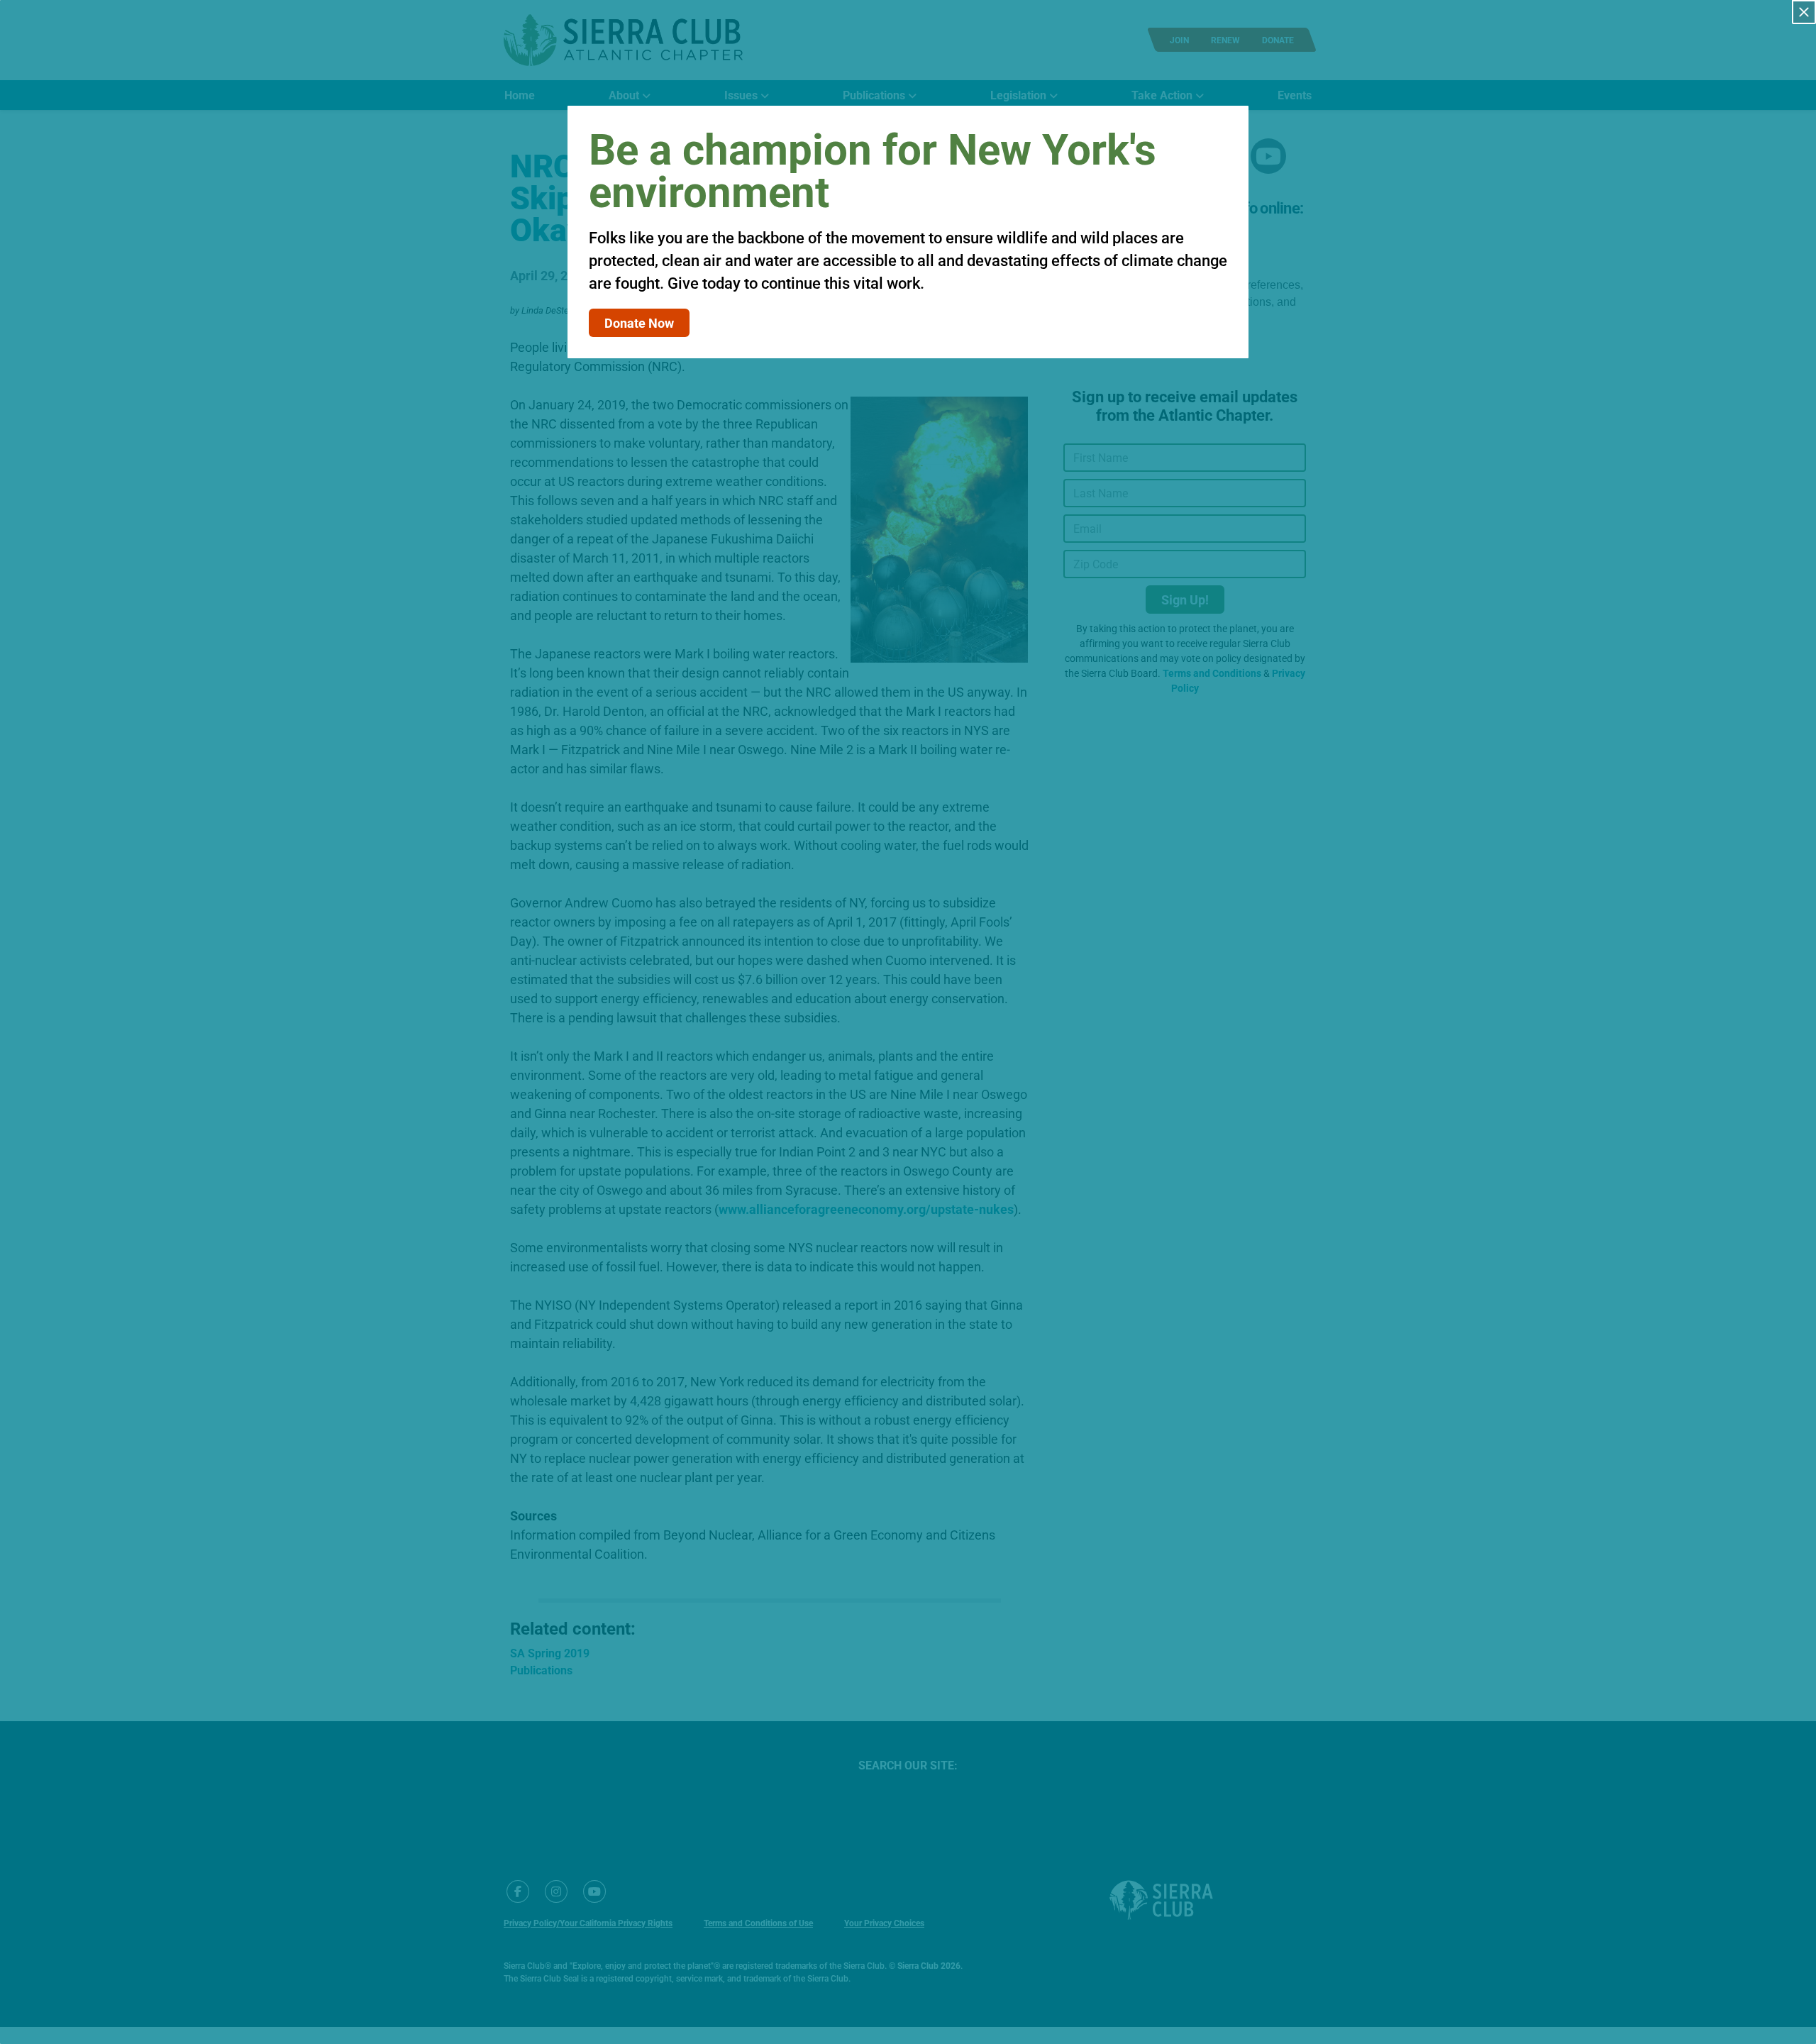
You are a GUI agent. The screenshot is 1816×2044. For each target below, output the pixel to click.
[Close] (1804, 12)
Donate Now (639, 323)
